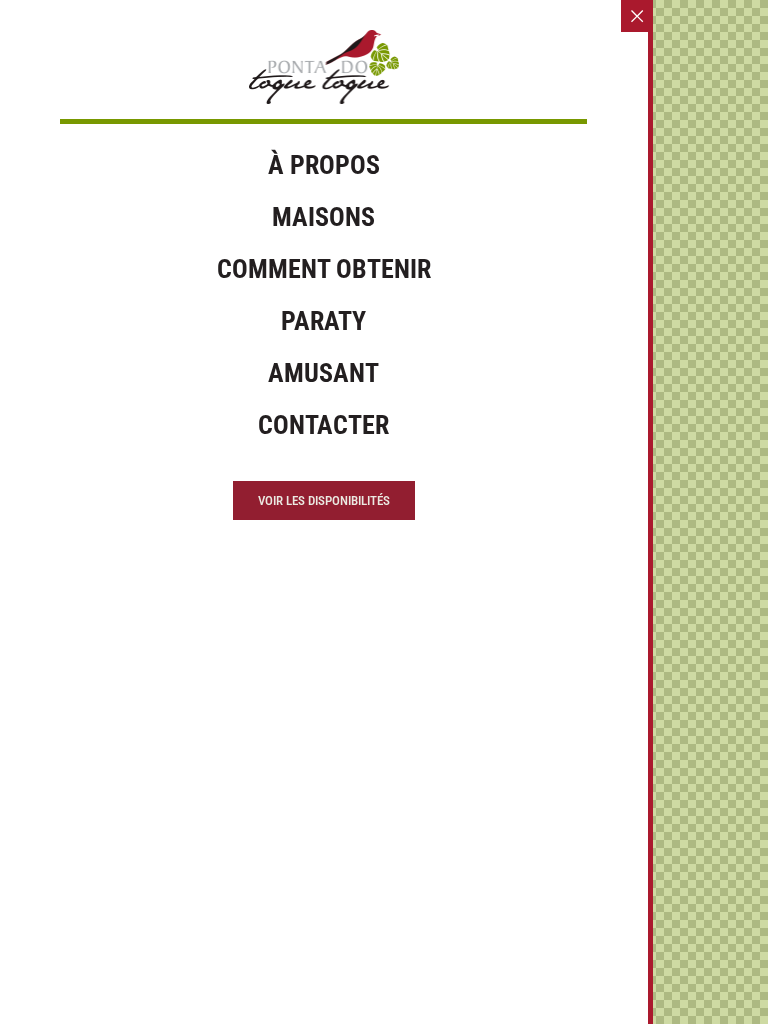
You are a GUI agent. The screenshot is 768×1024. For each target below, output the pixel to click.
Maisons (323, 217)
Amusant (323, 373)
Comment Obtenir (324, 269)
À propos (324, 165)
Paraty (323, 321)
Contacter (323, 425)
